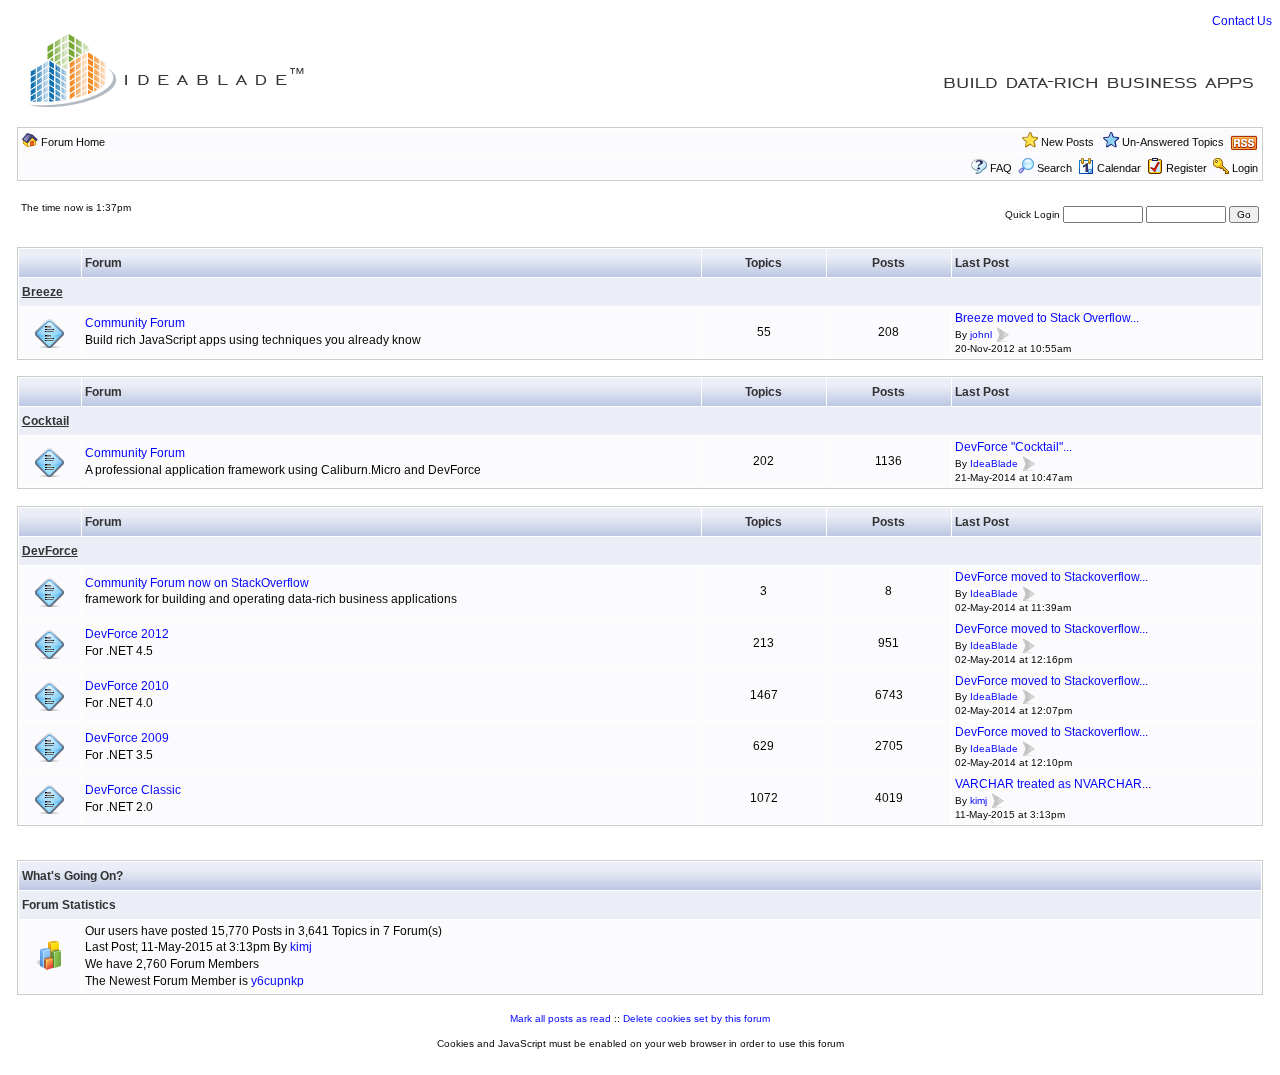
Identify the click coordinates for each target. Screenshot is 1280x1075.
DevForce (50, 551)
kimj (978, 800)
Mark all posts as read (560, 1018)
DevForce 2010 (127, 686)
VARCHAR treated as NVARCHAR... (1053, 784)
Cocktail (45, 421)
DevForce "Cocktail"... (1013, 447)
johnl (981, 334)
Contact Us (1242, 21)
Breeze (42, 292)
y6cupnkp (277, 981)
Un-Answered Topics (1173, 142)
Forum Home (73, 142)
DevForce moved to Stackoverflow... (1051, 577)
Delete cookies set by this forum (696, 1018)
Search (1054, 168)
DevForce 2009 (127, 738)
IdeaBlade (994, 463)
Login (1245, 168)
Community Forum (135, 323)
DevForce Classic (133, 790)
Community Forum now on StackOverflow (197, 583)
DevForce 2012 (127, 634)
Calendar (1119, 168)
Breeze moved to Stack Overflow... (1047, 318)
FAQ (1001, 168)
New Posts (1067, 142)
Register (1186, 168)
